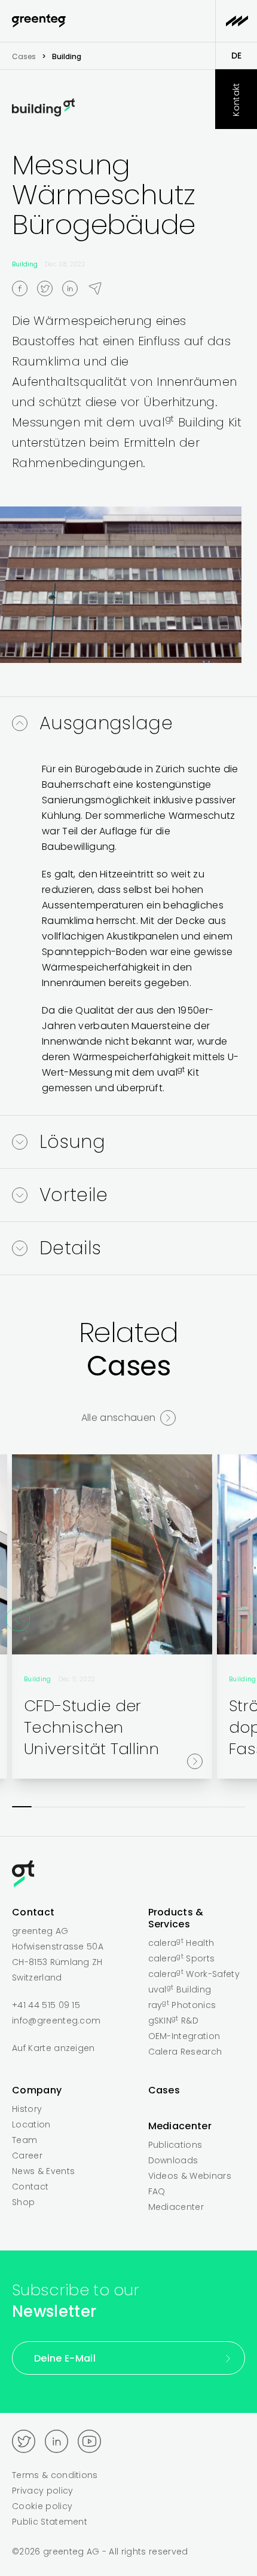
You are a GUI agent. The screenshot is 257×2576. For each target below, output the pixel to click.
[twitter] (50, 288)
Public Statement (50, 2522)
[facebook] (25, 288)
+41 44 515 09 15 (46, 2005)
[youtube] (89, 2441)
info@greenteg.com (56, 2021)
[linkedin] (75, 288)
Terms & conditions (55, 2475)
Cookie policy (42, 2506)
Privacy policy (42, 2491)
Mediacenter (180, 2126)
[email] (100, 288)
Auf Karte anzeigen (53, 2048)
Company (37, 2090)
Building (25, 264)
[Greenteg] (39, 21)
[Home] (128, 1876)
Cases (24, 56)
